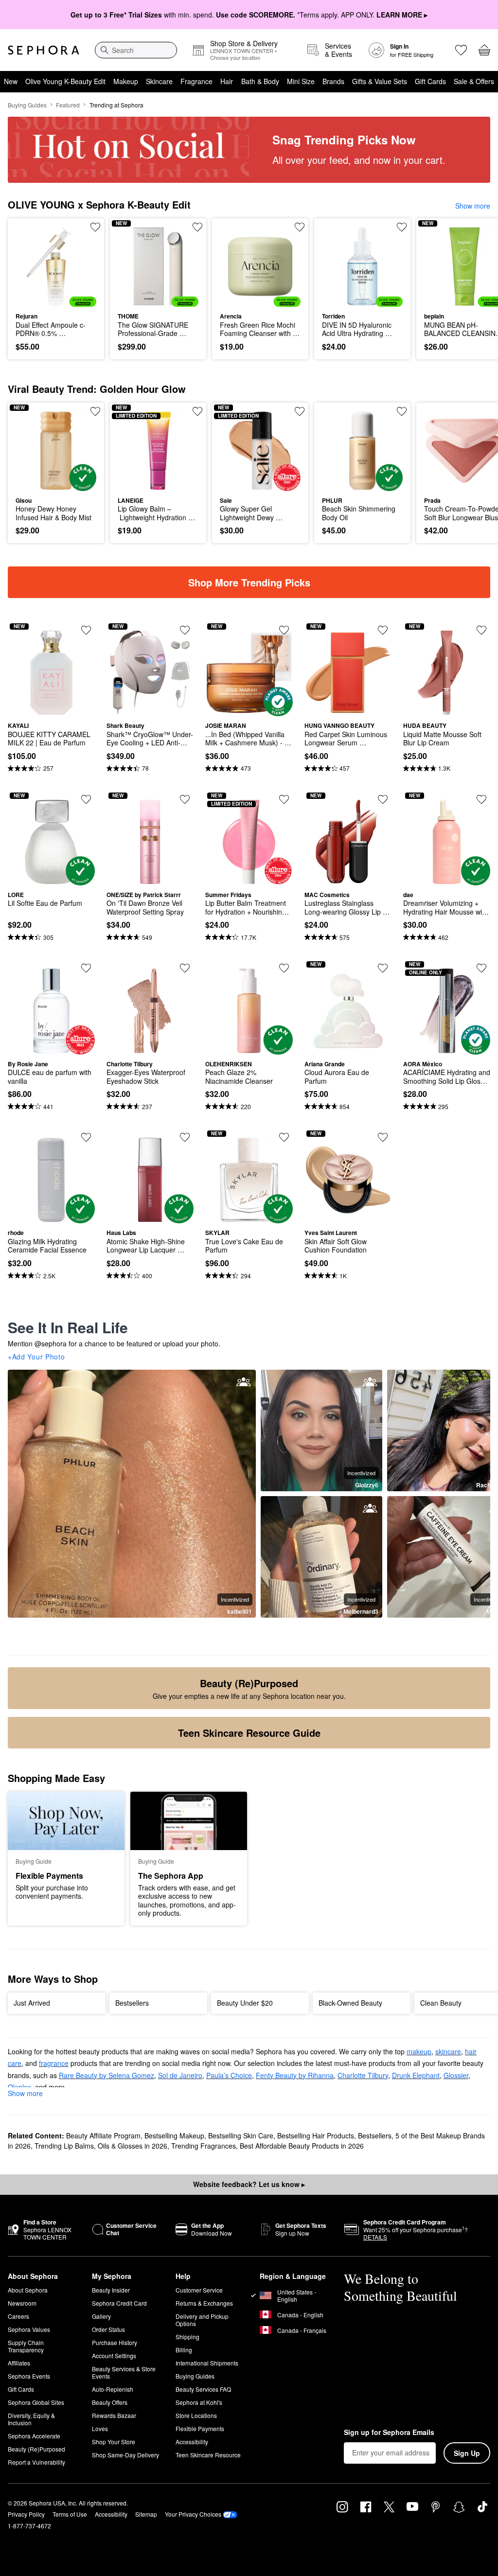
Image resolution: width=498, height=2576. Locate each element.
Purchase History (115, 2342)
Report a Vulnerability (36, 2462)
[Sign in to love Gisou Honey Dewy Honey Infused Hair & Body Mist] (95, 411)
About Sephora (28, 2290)
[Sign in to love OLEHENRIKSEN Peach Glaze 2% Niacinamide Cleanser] (284, 968)
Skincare (159, 81)
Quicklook (31, 266)
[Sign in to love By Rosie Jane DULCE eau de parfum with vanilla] (86, 968)
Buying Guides (27, 105)
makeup (419, 2051)
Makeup (126, 81)
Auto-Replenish (113, 2389)
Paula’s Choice (229, 2075)
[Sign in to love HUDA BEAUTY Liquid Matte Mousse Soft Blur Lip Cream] (481, 630)
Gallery (101, 2316)
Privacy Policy (26, 2514)
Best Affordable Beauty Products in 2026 (302, 2146)
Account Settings (114, 2355)
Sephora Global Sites (36, 2402)
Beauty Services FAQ (203, 2389)
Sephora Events (29, 2376)
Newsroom (22, 2303)
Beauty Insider (111, 2290)
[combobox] (136, 50)
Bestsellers (375, 2135)
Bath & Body (260, 81)
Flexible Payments (200, 2428)
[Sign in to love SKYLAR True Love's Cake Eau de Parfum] (284, 1137)
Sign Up (467, 2453)
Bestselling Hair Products (316, 2135)
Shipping (187, 2337)
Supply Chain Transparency (26, 2346)
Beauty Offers (110, 2402)
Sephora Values (29, 2329)
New (11, 81)
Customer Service (199, 2290)
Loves (100, 2428)
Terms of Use (70, 2514)
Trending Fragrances (204, 2146)
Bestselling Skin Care (241, 2135)
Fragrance (196, 81)
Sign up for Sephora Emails (389, 2433)
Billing (184, 2350)
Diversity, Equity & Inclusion (31, 2419)
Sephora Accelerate (34, 2436)
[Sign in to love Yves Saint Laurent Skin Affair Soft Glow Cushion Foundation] (383, 1137)
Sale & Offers (474, 81)
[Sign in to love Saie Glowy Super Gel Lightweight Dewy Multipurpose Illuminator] (300, 411)
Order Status (108, 2329)
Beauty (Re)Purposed (36, 2449)
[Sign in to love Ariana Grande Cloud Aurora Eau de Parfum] (383, 968)
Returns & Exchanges (204, 2303)
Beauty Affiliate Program (103, 2135)
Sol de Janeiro (180, 2075)
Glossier (456, 2075)
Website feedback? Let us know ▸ (249, 2184)
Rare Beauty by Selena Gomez (107, 2075)
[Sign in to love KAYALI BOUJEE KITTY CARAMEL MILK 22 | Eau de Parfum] (86, 630)
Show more (473, 206)
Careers (18, 2316)
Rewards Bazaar (114, 2415)
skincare (448, 2051)
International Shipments (207, 2363)
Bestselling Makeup (174, 2135)
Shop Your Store (114, 2442)
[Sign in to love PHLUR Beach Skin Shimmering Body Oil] (402, 411)
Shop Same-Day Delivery (125, 2455)
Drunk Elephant (416, 2075)
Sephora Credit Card (119, 2303)
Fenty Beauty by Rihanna (295, 2075)
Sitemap (146, 2514)
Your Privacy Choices (193, 2514)
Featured (68, 105)
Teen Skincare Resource (208, 2455)
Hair (227, 81)
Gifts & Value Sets (380, 81)
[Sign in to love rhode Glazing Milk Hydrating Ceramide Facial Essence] (86, 1137)
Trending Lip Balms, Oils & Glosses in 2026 (101, 2146)
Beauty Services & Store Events (124, 2372)
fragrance (54, 2063)
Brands (333, 81)
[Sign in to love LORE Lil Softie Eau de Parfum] (86, 799)
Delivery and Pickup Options (202, 2320)
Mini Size (301, 81)
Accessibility (192, 2442)
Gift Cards (430, 81)
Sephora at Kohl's (199, 2402)
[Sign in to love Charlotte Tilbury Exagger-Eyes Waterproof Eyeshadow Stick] (185, 968)
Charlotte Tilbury (363, 2075)
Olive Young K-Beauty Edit (65, 81)
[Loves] (461, 50)
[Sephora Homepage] (44, 50)
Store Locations (196, 2415)
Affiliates (19, 2363)
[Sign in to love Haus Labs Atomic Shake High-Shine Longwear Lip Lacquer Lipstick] (185, 1137)
